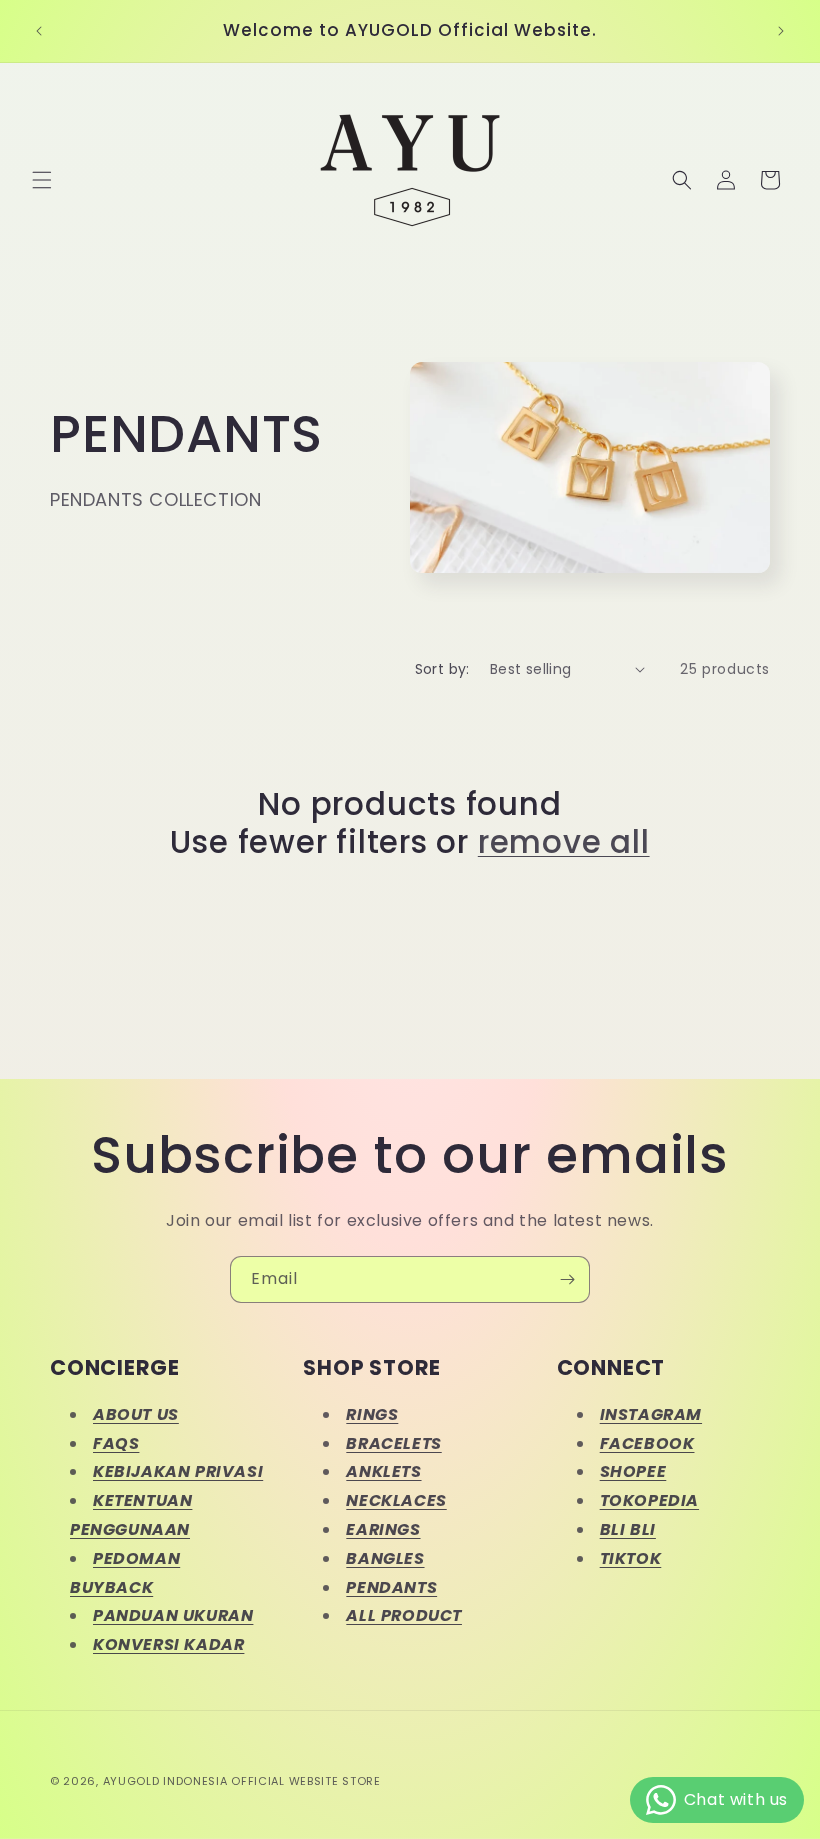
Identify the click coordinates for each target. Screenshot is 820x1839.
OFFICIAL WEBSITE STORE (305, 1781)
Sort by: (442, 669)
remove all (564, 842)
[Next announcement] (781, 31)
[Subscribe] (567, 1279)
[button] (42, 180)
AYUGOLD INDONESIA (165, 1781)
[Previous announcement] (39, 31)
